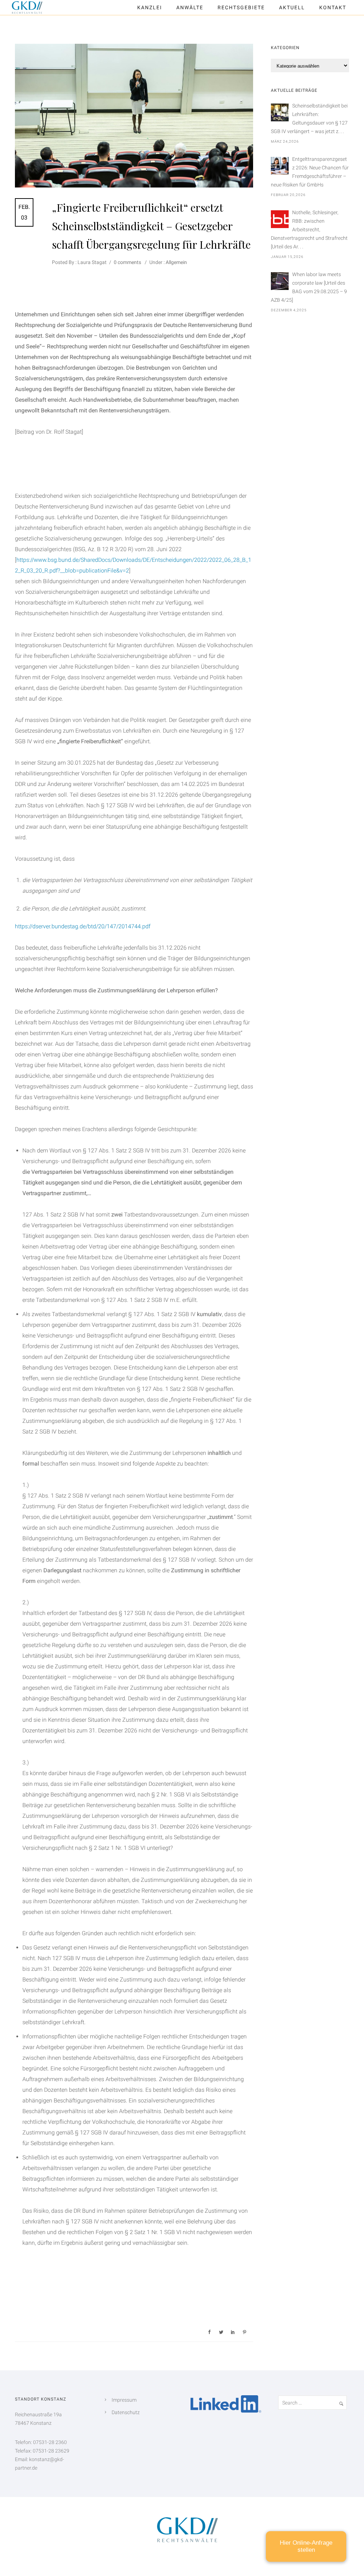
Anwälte (190, 7)
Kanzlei (150, 7)
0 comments (127, 262)
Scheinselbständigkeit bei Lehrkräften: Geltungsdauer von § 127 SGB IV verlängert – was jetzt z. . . (309, 118)
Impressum (124, 2400)
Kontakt (333, 7)
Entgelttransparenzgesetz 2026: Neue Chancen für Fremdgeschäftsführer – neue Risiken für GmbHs (310, 172)
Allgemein (176, 262)
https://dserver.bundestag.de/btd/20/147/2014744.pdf (83, 926)
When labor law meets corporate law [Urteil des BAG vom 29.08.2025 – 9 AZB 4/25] (309, 287)
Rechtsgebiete (241, 7)
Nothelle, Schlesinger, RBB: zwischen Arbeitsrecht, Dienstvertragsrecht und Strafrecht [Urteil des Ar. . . (309, 229)
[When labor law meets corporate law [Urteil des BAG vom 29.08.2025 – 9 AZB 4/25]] (280, 281)
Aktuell (292, 7)
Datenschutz (126, 2412)
